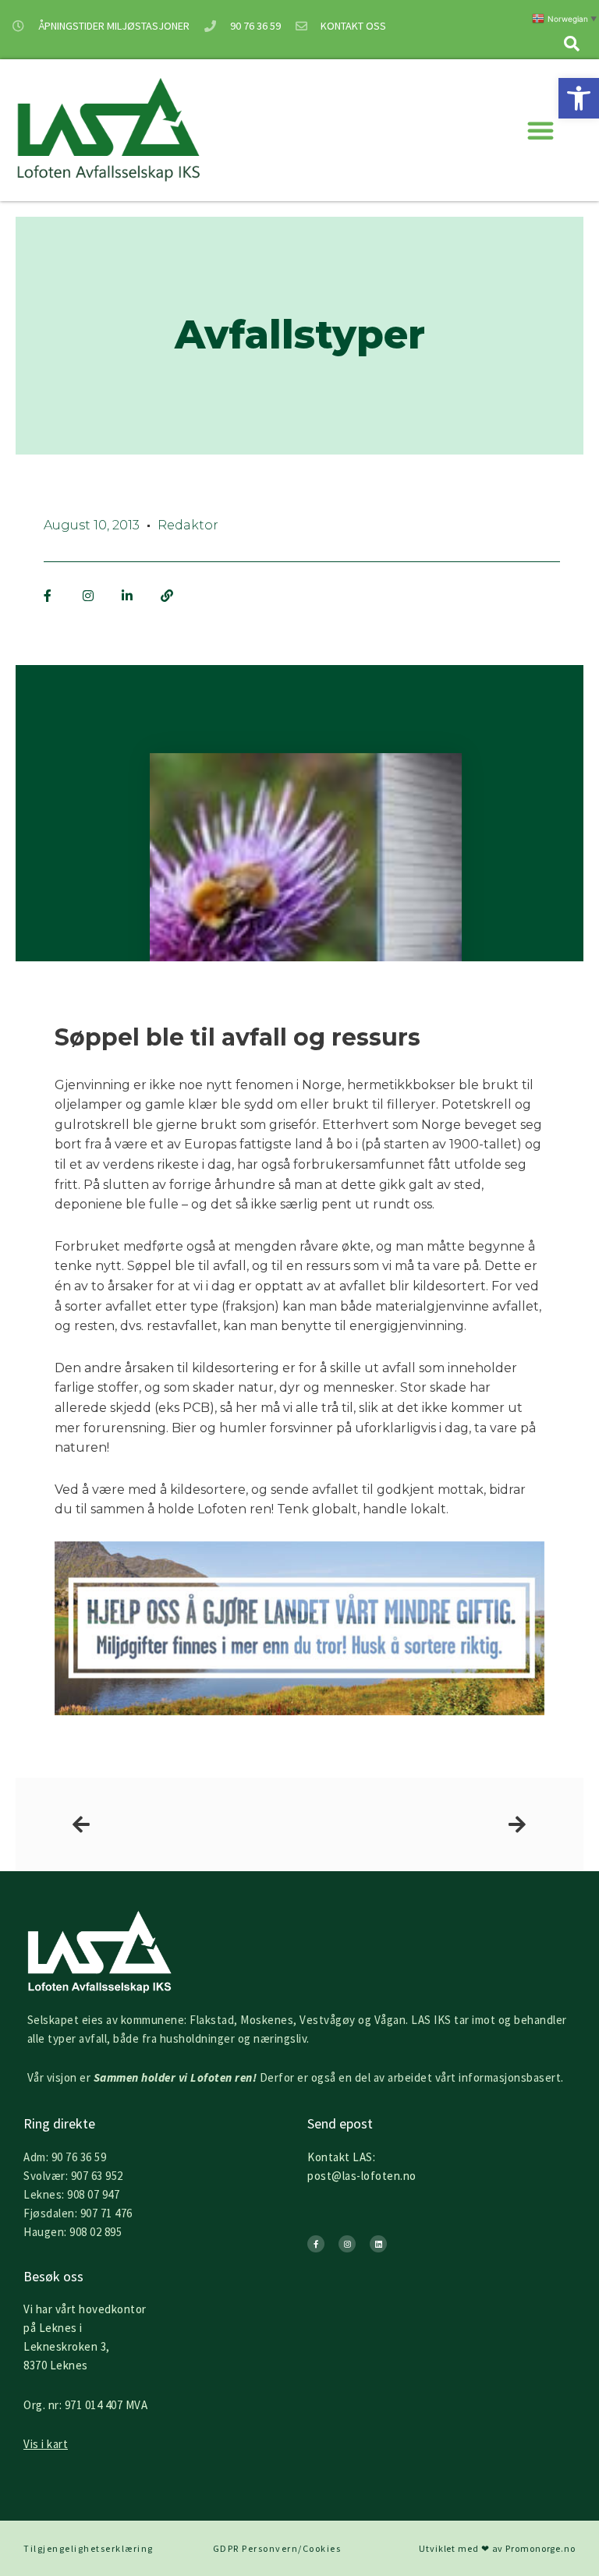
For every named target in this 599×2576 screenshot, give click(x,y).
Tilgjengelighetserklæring (89, 2548)
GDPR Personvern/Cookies (277, 2548)
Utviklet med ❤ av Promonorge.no (497, 2548)
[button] (579, 98)
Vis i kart (46, 2444)
